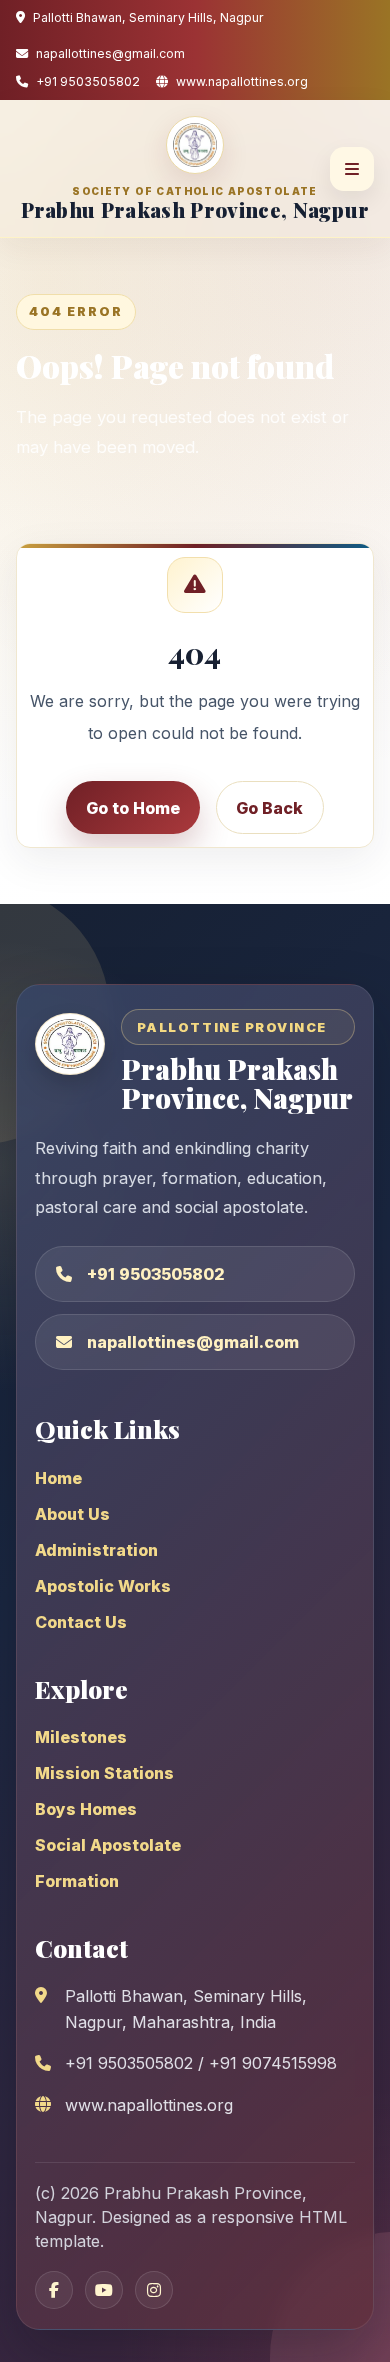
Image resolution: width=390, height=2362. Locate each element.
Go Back (269, 808)
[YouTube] (104, 2290)
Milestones (81, 1737)
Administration (96, 1550)
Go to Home (133, 808)
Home (58, 1478)
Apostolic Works (103, 1586)
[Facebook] (54, 2290)
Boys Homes (86, 1809)
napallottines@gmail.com (193, 1342)
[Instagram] (154, 2290)
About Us (72, 1514)
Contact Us (81, 1622)
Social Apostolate (108, 1845)
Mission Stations (104, 1773)
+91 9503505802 (156, 1274)
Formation (77, 1881)
